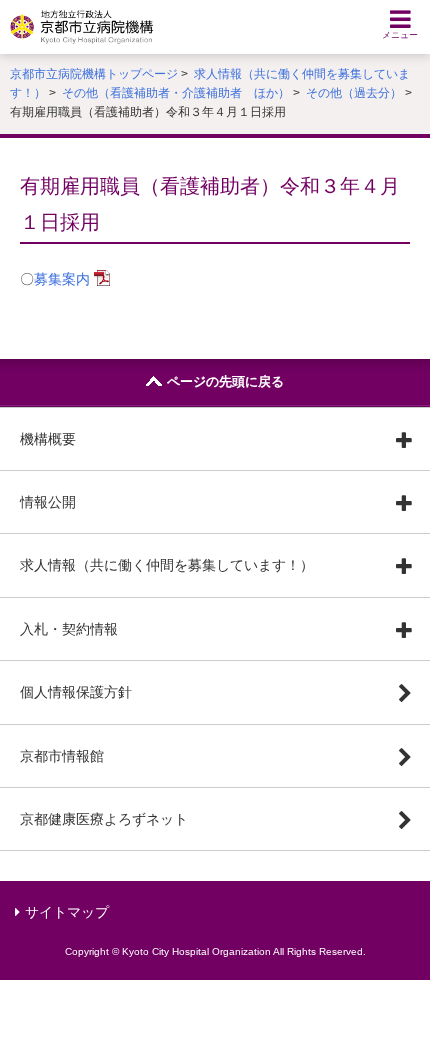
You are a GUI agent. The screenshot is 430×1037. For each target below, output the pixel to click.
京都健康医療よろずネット (104, 819)
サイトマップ (67, 912)
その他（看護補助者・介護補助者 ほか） (176, 93)
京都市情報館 (62, 756)
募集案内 (62, 279)
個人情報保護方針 (76, 692)
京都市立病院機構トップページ (94, 74)
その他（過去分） (354, 93)
